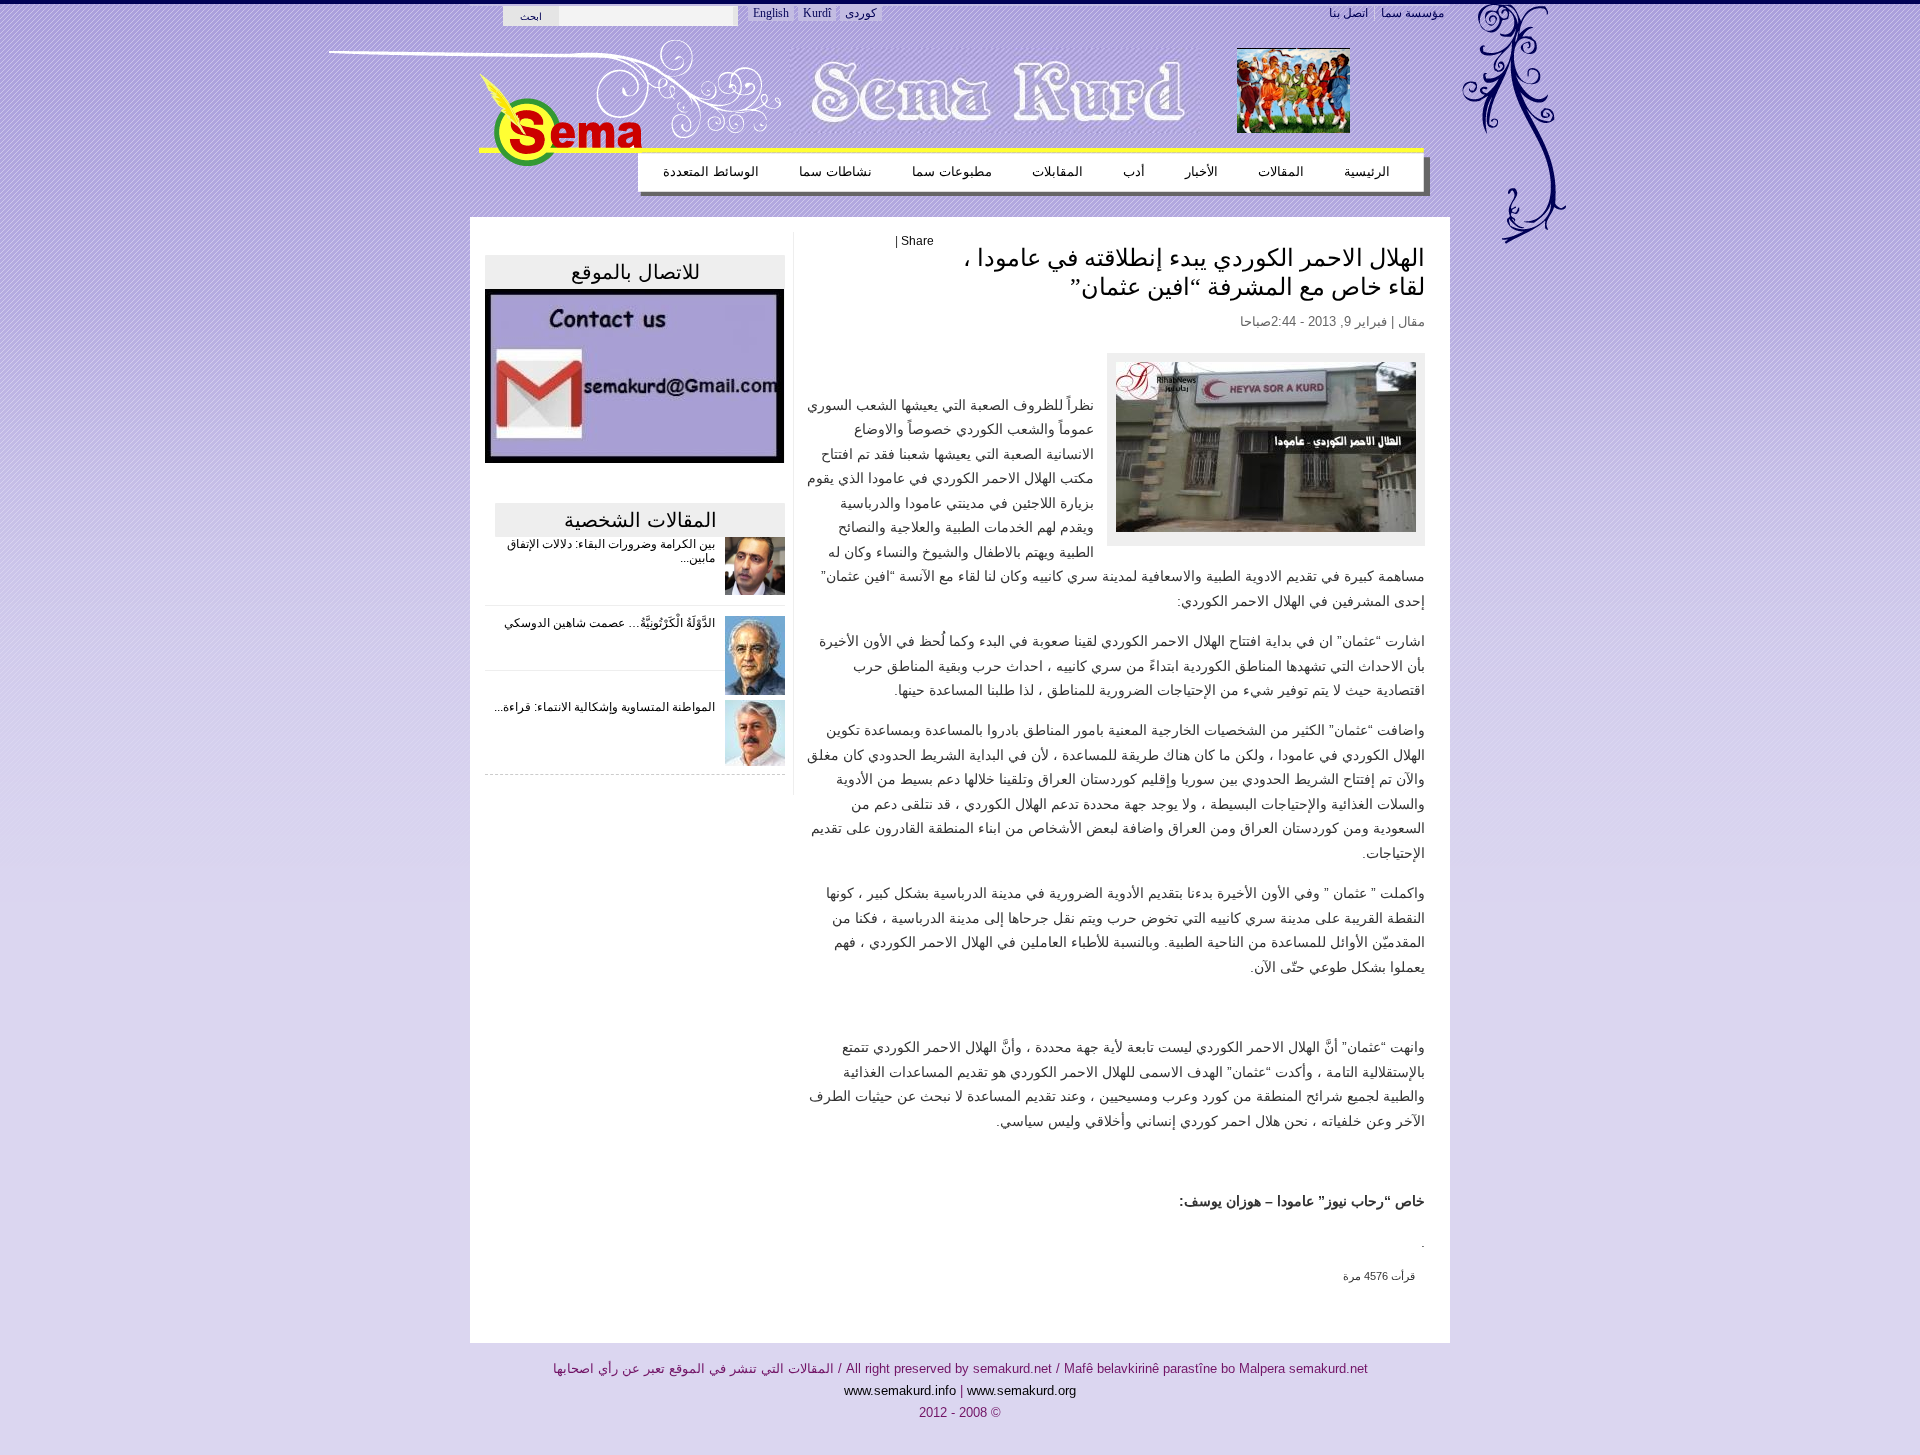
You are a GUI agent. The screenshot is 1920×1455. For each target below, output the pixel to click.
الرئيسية (1367, 171)
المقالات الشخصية (640, 520)
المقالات (1281, 171)
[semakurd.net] (560, 162)
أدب (1134, 171)
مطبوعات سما (952, 171)
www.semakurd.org (1021, 1390)
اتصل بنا (1348, 13)
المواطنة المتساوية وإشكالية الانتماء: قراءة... (604, 707)
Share (917, 241)
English (771, 13)
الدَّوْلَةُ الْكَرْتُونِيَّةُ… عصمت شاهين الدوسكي (609, 623)
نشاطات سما (835, 171)
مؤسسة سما (1412, 13)
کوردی (861, 13)
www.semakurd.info (900, 1390)
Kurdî (817, 13)
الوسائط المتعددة (711, 171)
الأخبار (1201, 171)
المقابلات (1057, 171)
